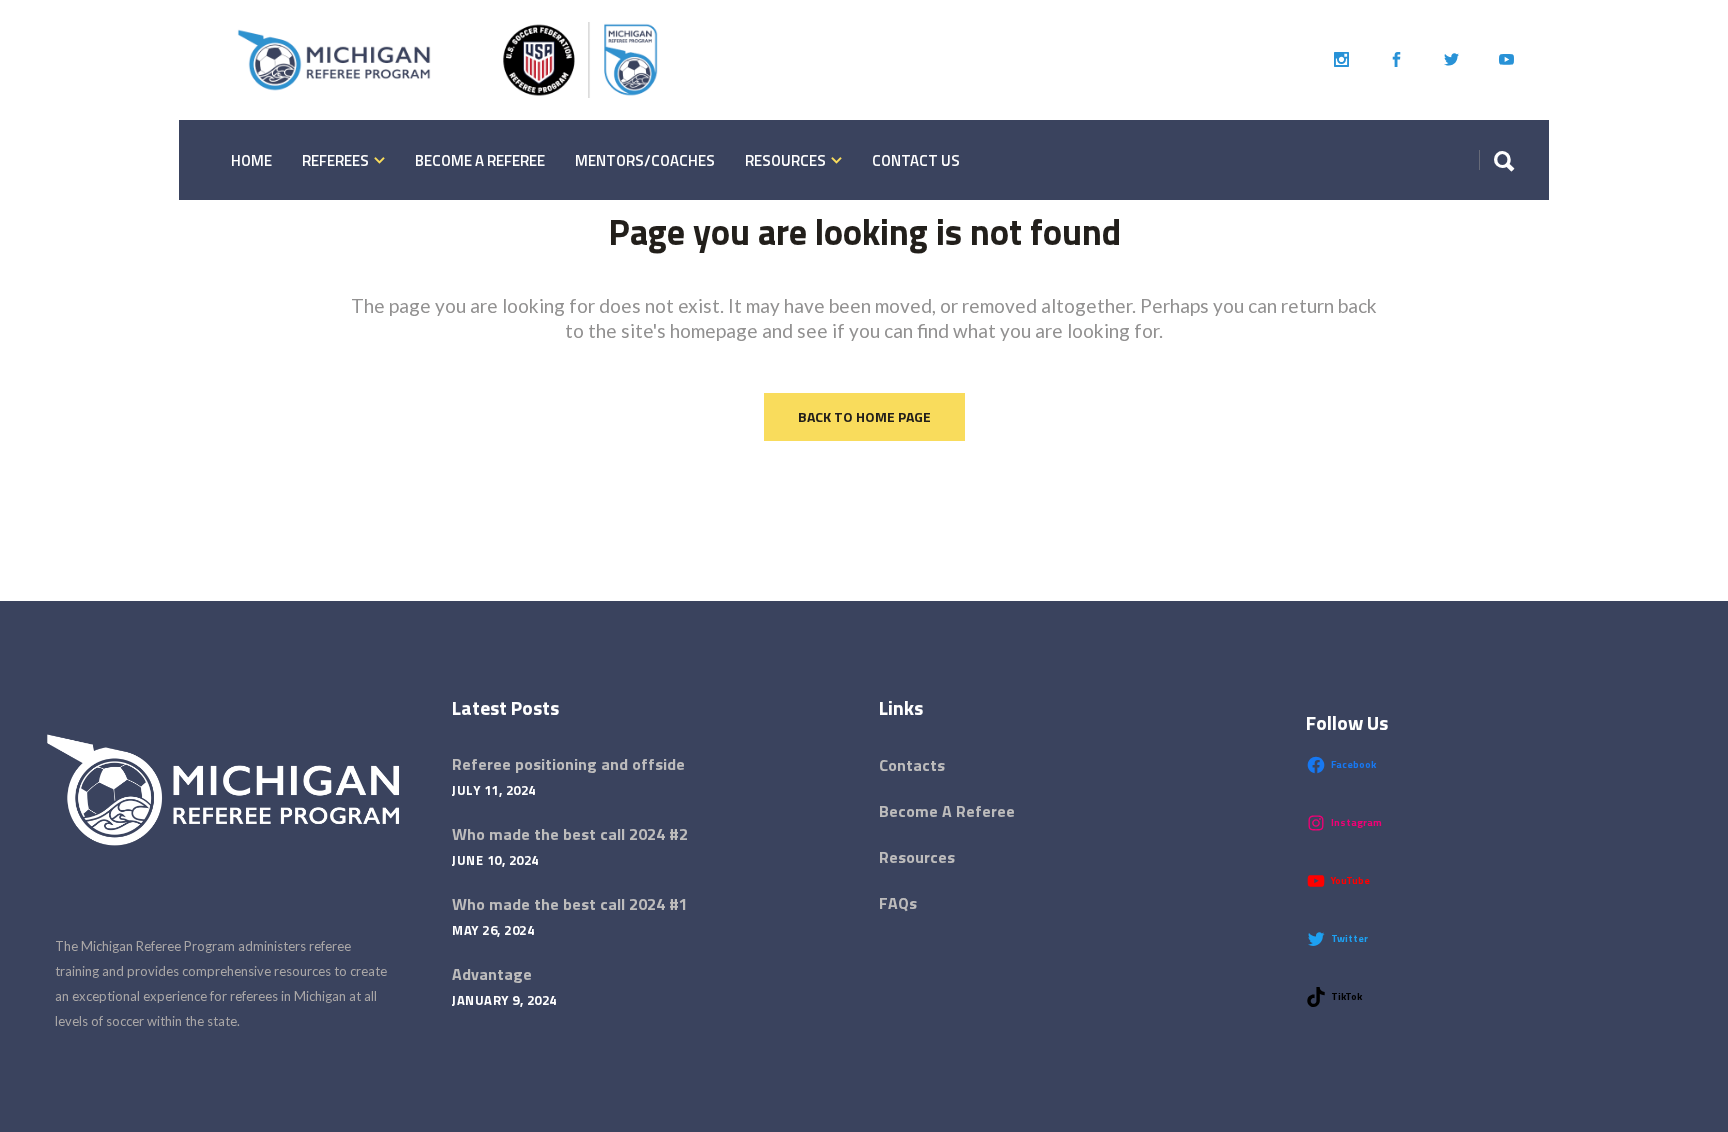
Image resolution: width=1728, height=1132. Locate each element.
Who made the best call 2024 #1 (570, 904)
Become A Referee (947, 811)
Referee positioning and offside (568, 764)
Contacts (912, 765)
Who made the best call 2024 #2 (570, 834)
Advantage (492, 974)
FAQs (898, 903)
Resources (917, 857)
